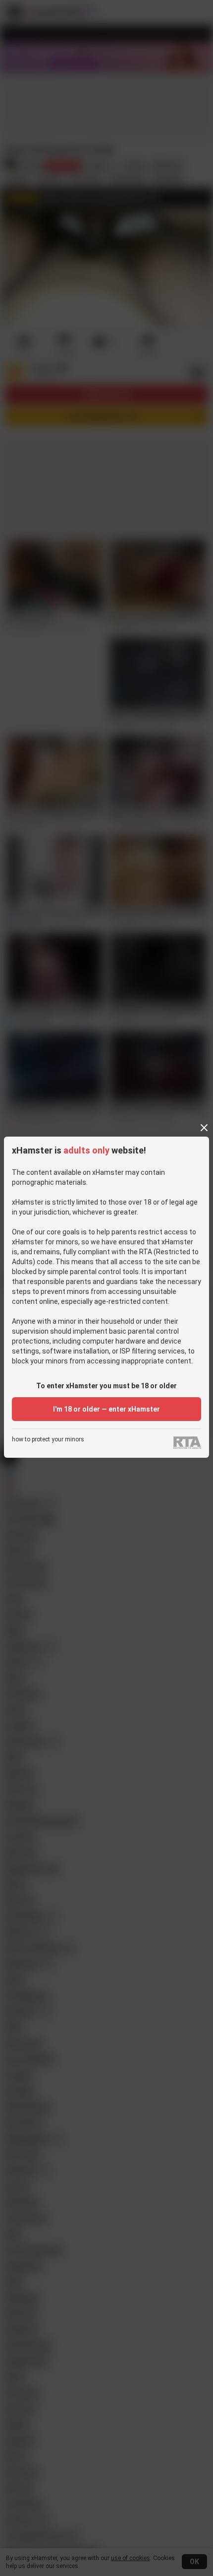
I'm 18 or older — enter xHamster (106, 1409)
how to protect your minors (48, 1440)
